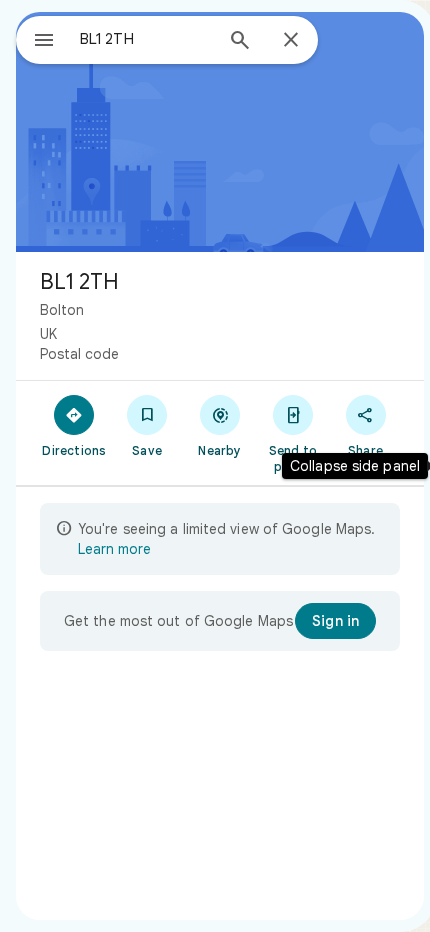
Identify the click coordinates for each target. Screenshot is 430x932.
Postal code (79, 354)
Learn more (114, 549)
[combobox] (146, 39)
